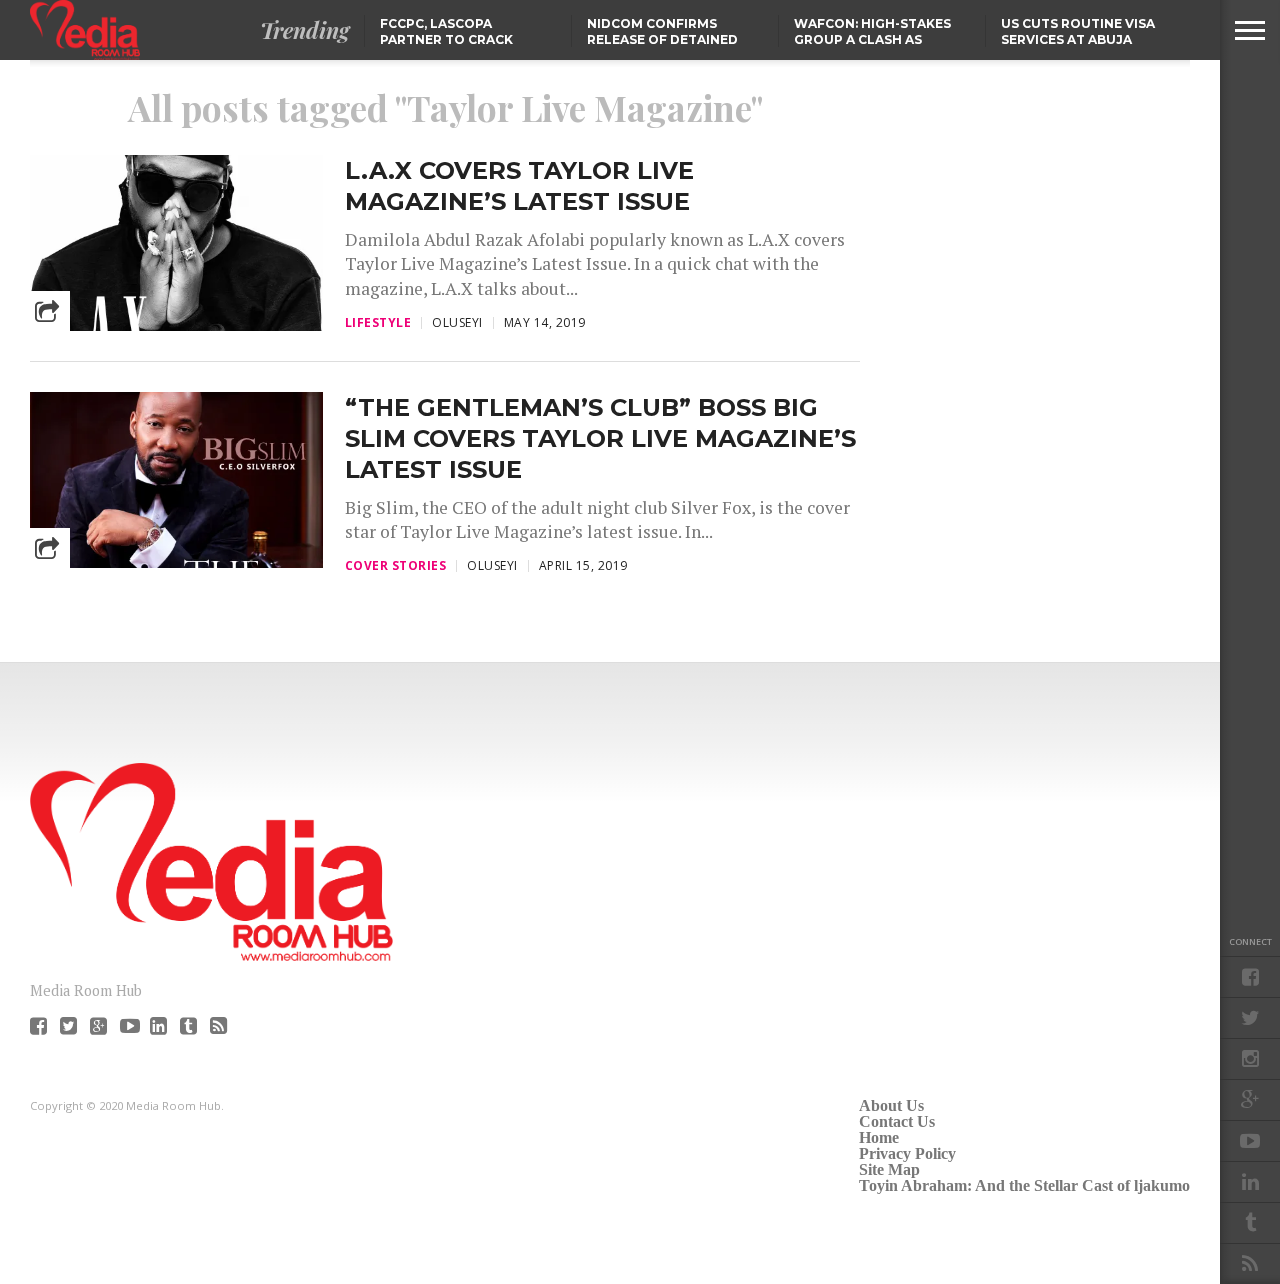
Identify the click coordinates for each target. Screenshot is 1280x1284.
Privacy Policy (907, 1153)
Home (879, 1137)
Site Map (889, 1169)
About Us (891, 1105)
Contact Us (897, 1121)
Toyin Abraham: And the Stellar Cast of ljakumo (1024, 1185)
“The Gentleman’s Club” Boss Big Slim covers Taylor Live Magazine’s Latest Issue (600, 438)
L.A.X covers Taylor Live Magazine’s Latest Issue (519, 186)
